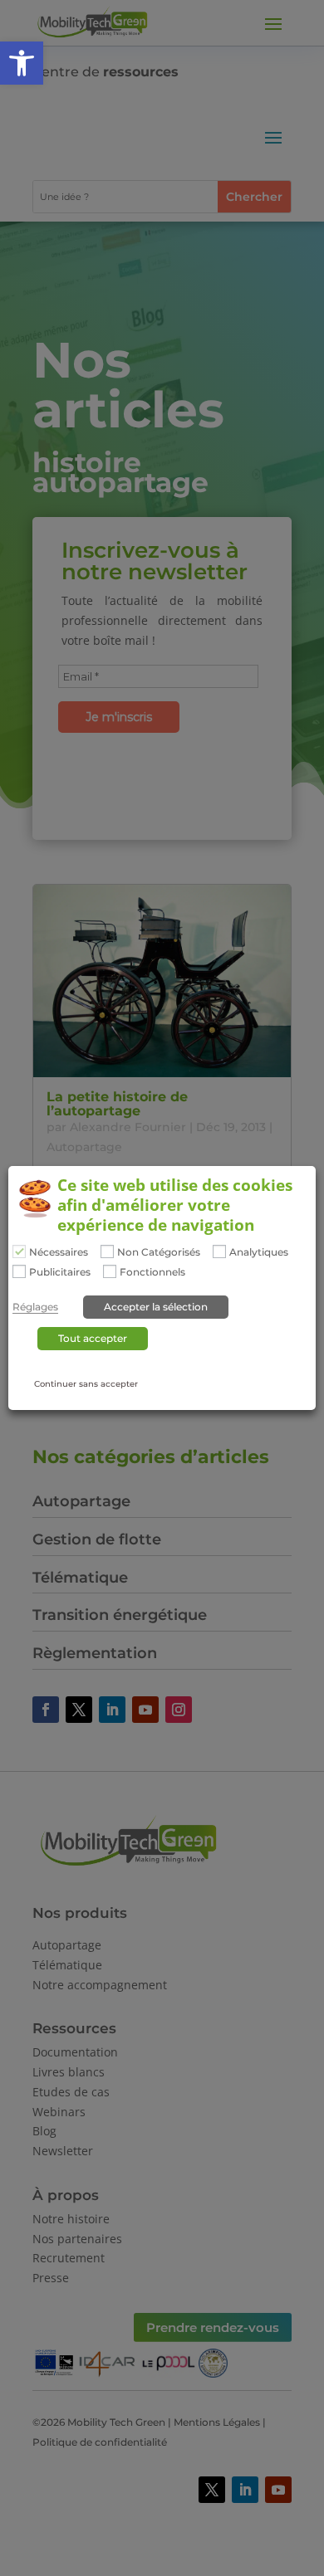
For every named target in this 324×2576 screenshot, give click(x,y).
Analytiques (259, 1253)
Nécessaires (59, 1253)
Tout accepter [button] (93, 1338)
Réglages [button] (35, 1307)
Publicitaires (60, 1272)
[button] (22, 63)
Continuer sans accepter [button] (86, 1384)
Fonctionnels (152, 1272)
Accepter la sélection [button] (156, 1307)
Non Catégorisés (159, 1253)
